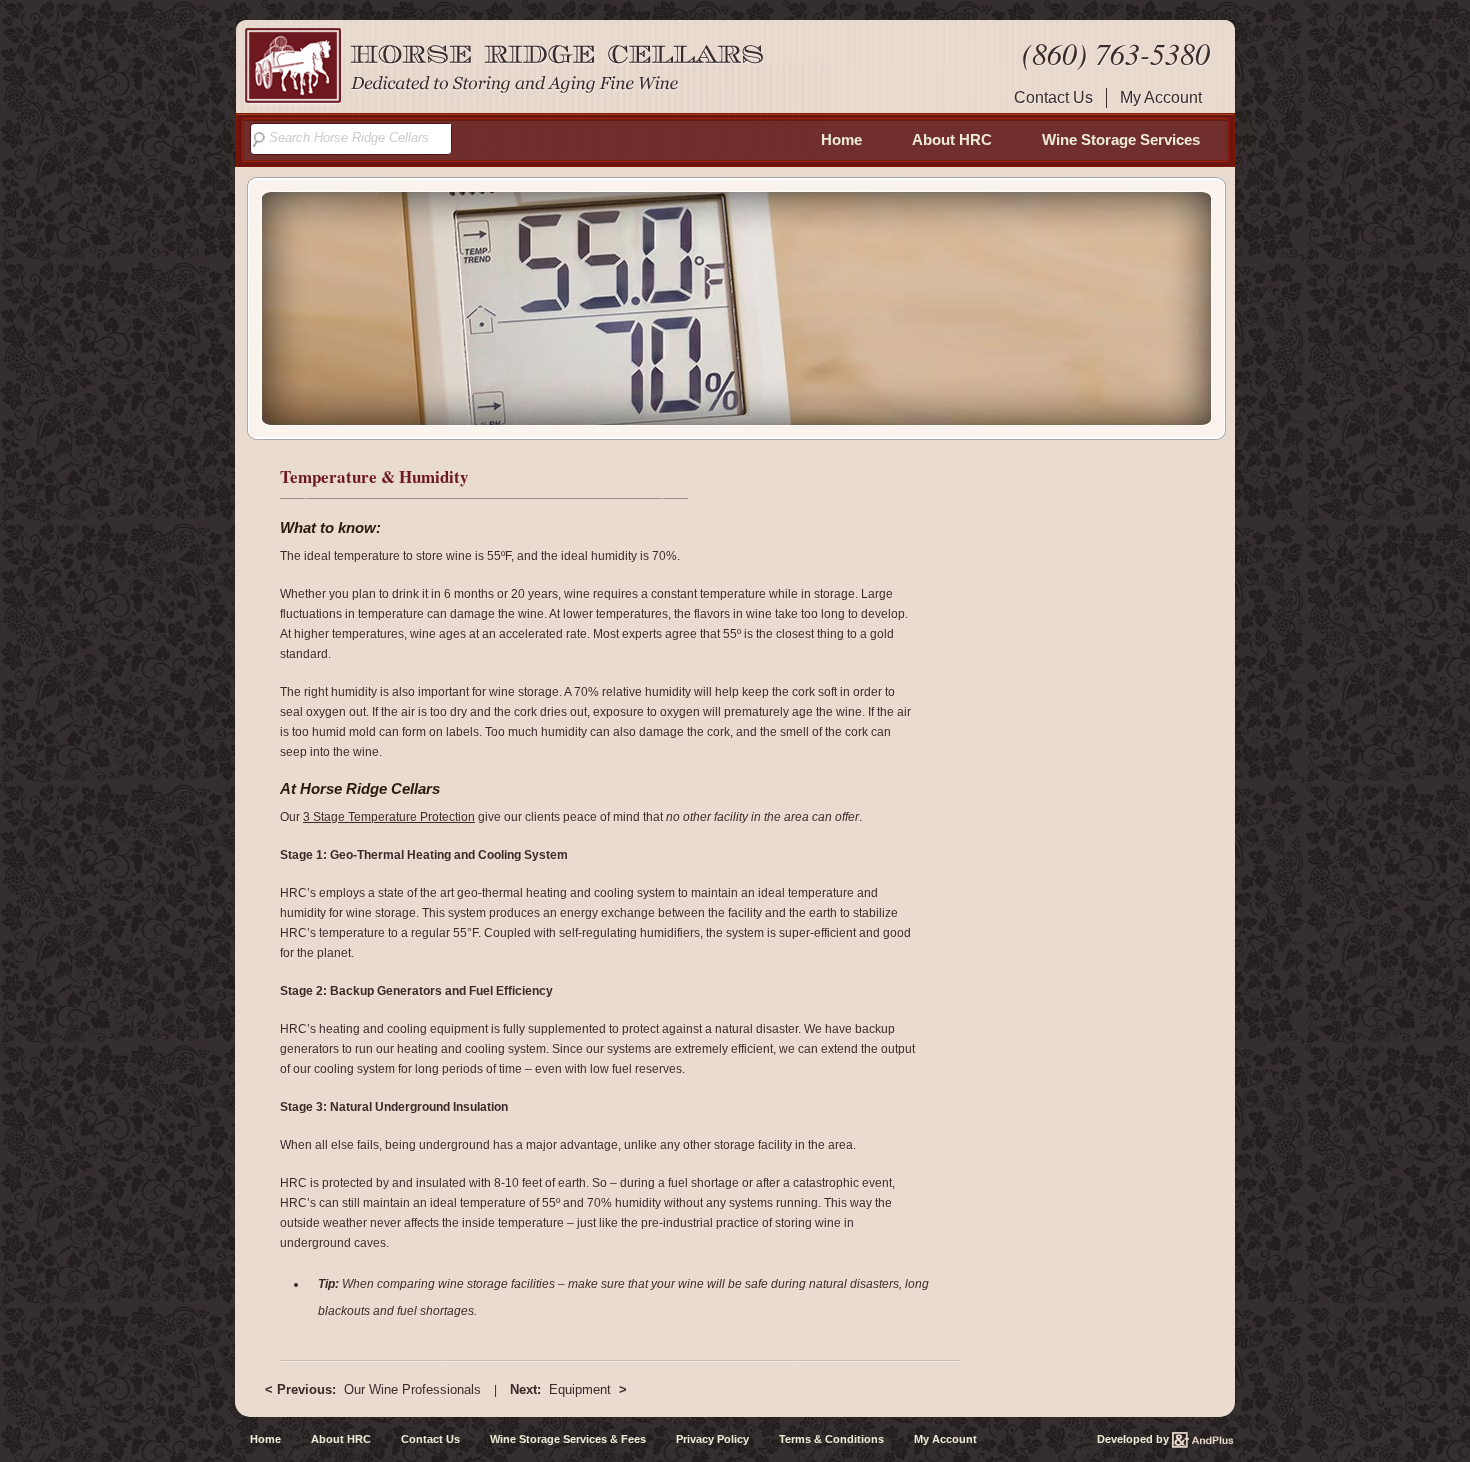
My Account (1161, 97)
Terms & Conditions (831, 1439)
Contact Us (1053, 97)
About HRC (952, 139)
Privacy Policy (712, 1439)
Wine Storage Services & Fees (568, 1439)
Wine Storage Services (1121, 139)
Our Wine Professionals (373, 1389)
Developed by (1134, 1439)
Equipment (568, 1389)
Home (841, 139)
